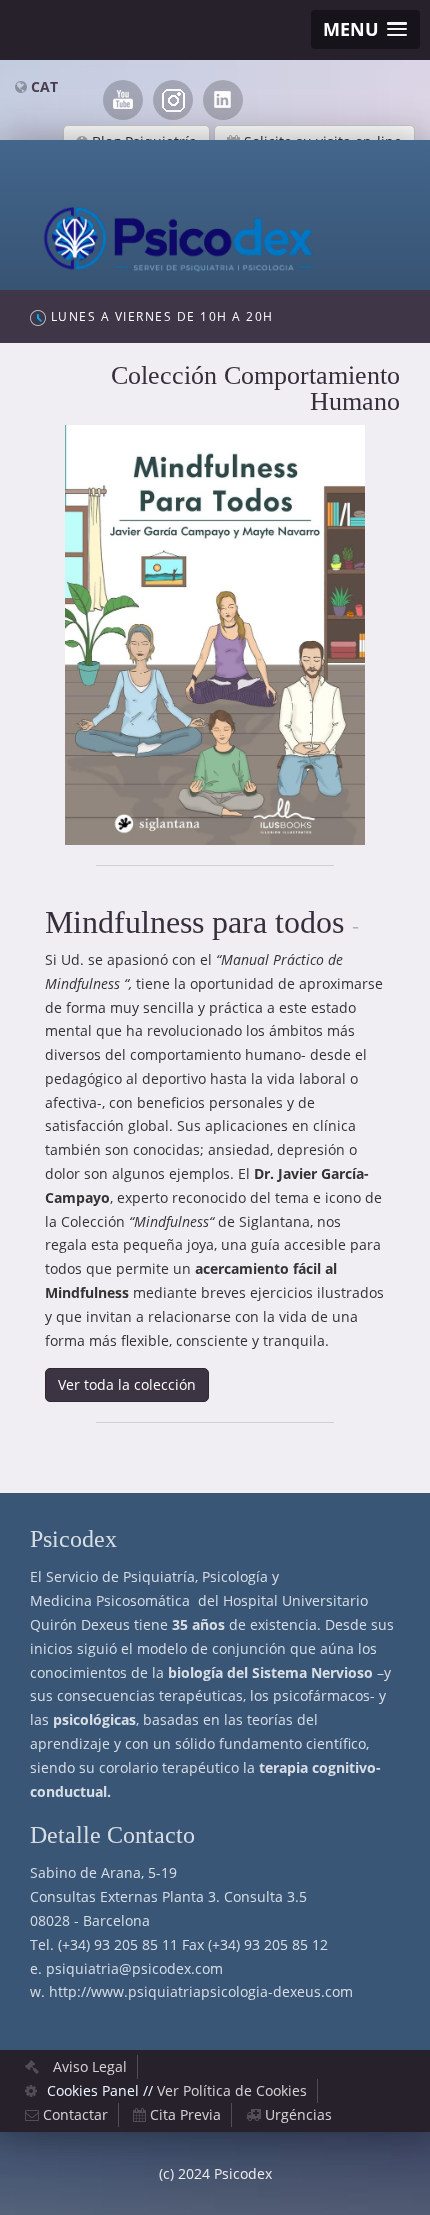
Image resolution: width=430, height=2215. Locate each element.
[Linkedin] (223, 100)
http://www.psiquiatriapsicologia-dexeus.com (201, 1991)
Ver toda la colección (127, 1384)
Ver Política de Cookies (232, 2090)
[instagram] (173, 100)
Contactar (75, 2114)
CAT (44, 86)
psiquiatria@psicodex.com (134, 1968)
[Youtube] (123, 100)
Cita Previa (185, 2114)
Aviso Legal (90, 2066)
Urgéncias (298, 2114)
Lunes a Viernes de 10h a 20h (160, 316)
